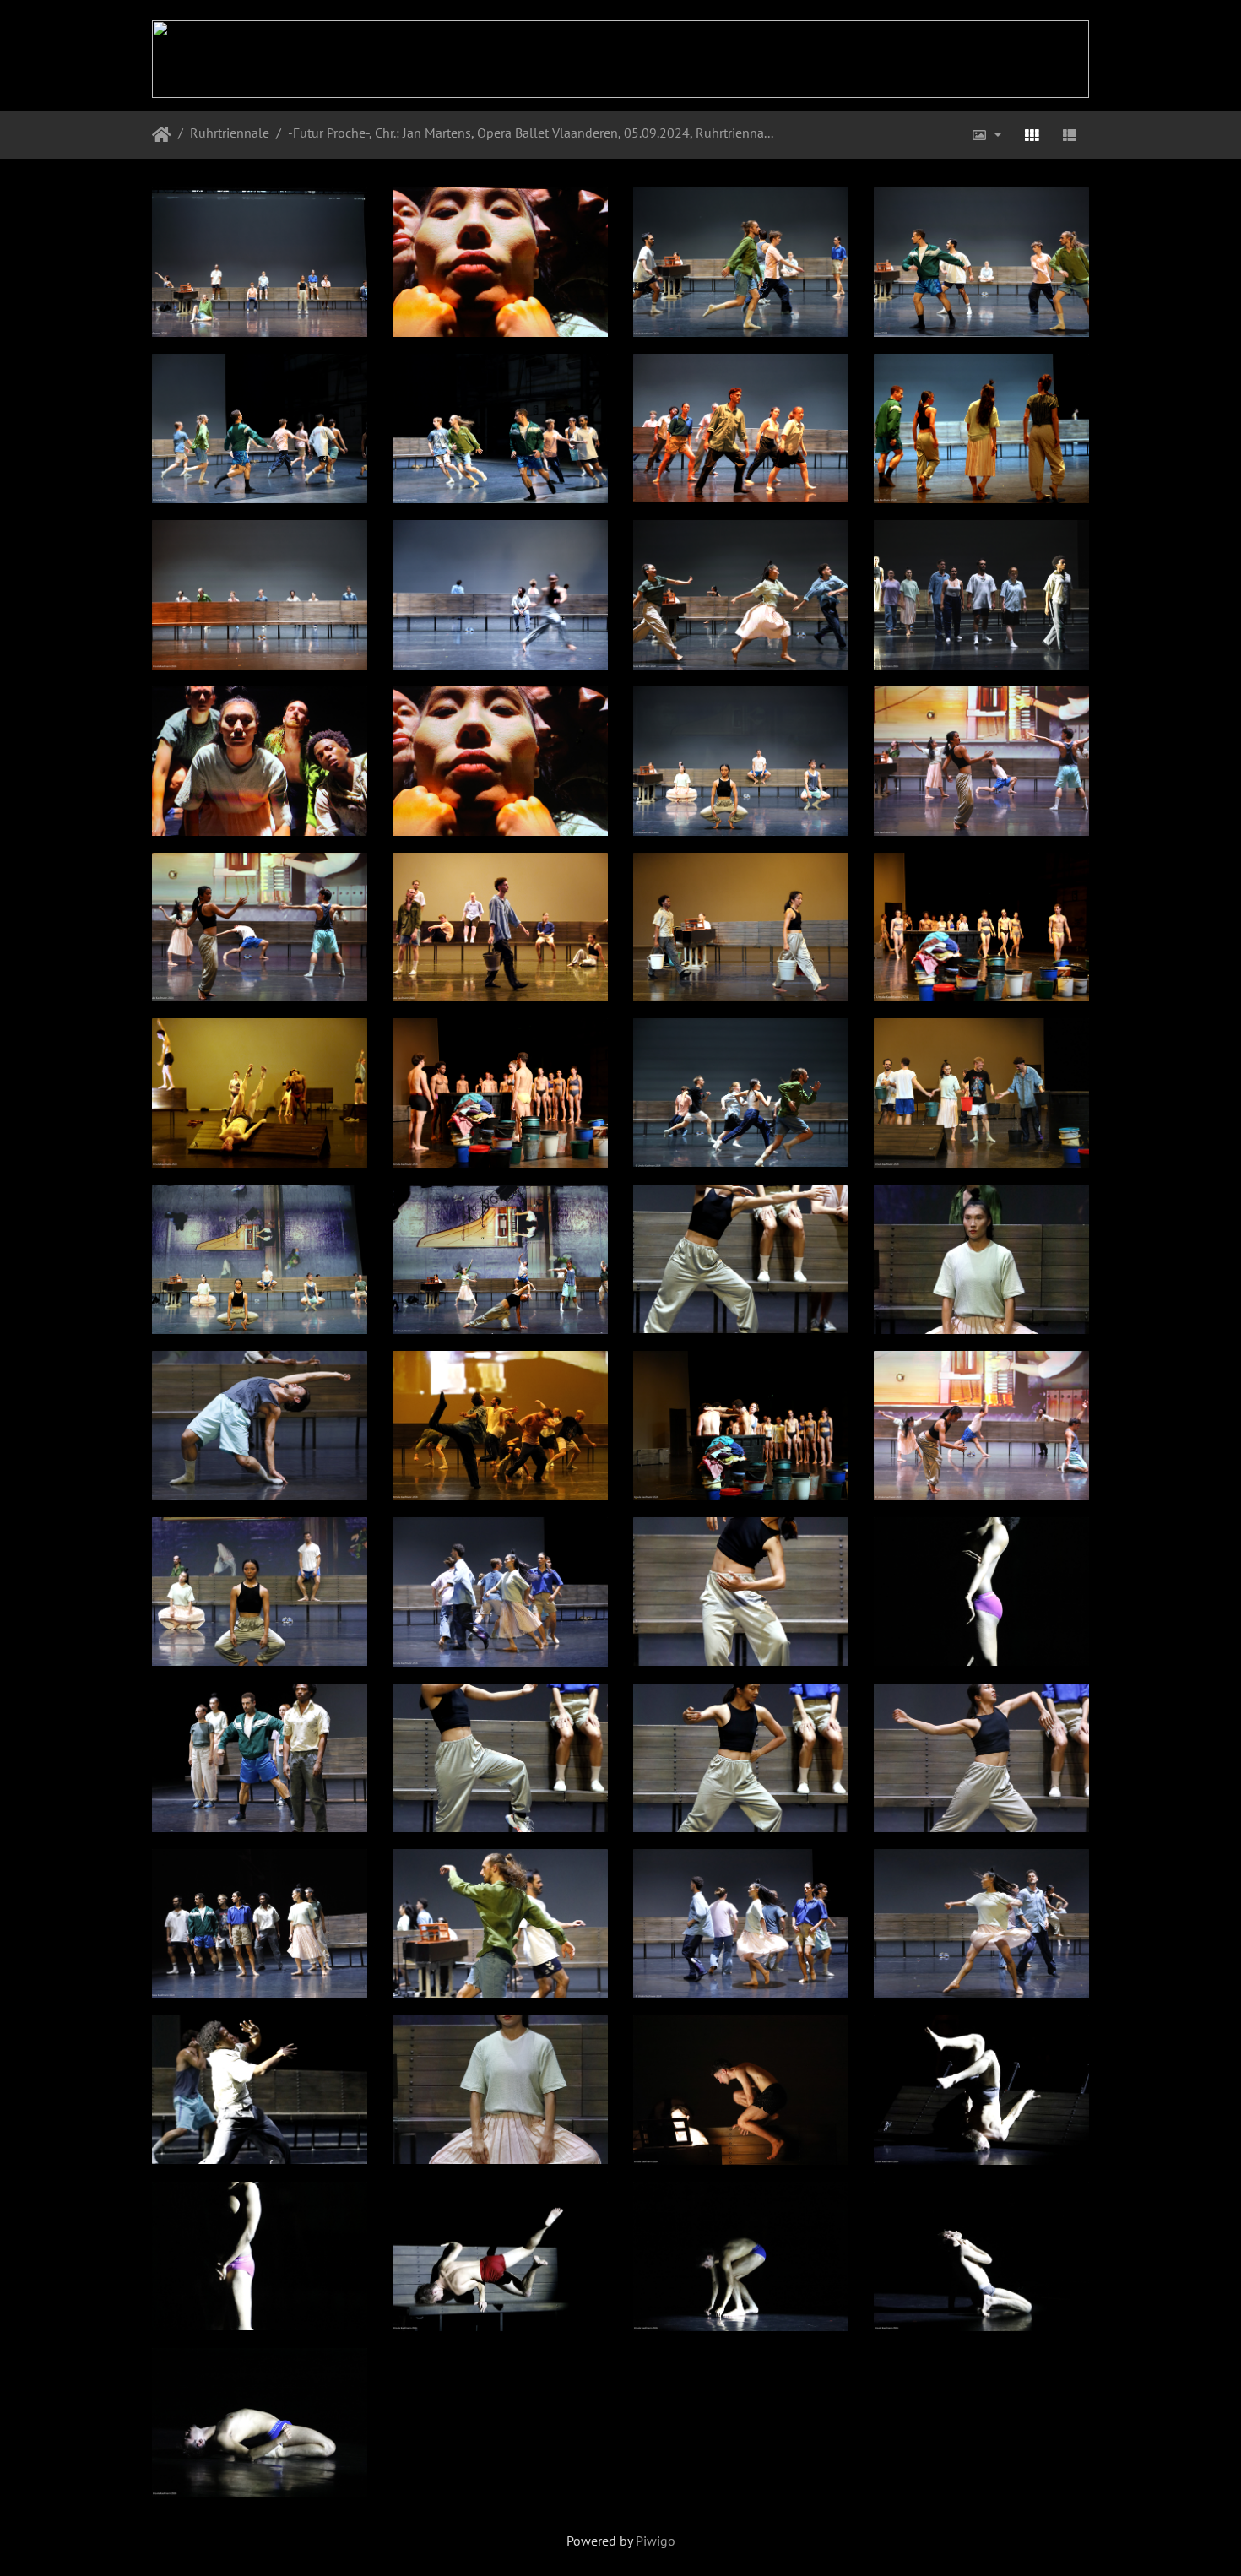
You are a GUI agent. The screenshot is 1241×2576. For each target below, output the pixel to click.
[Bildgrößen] (986, 135)
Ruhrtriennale (230, 133)
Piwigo (656, 2541)
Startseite (162, 135)
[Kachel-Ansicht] (1032, 135)
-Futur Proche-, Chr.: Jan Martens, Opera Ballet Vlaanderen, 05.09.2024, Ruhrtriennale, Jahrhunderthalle (532, 133)
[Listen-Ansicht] (1070, 135)
